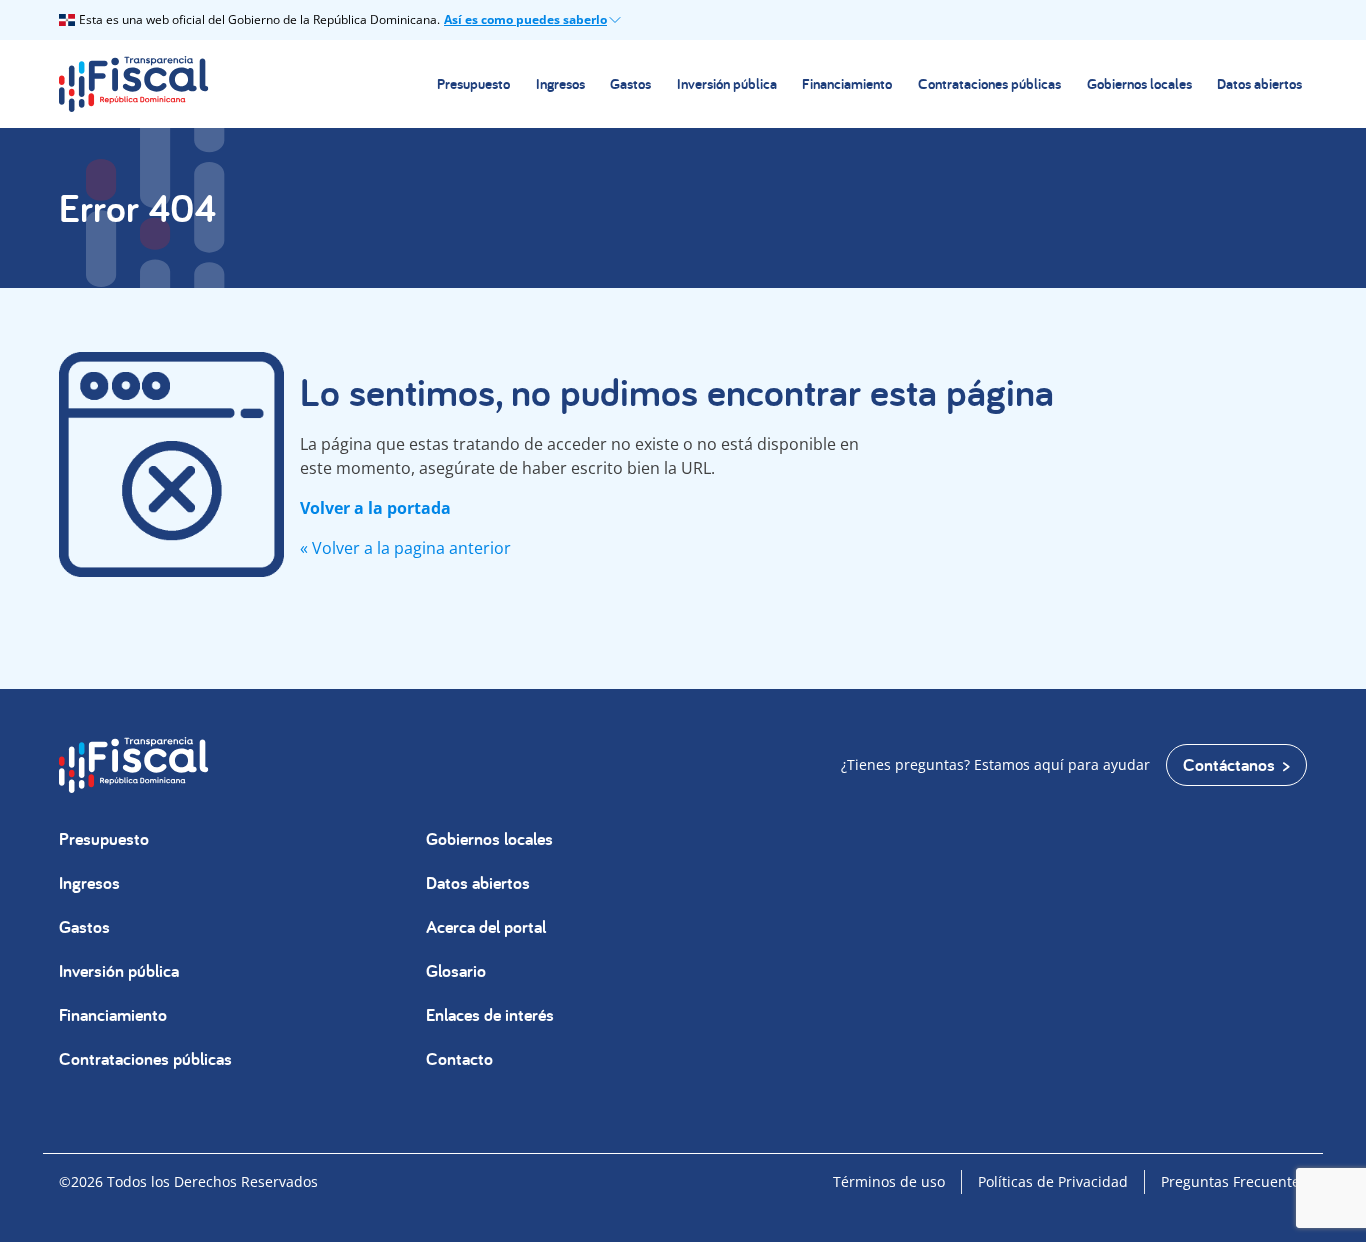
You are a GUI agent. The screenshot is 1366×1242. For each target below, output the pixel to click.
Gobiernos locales (1139, 83)
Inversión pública (727, 83)
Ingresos (560, 83)
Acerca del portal (486, 926)
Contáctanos (1229, 764)
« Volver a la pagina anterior (405, 548)
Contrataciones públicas (989, 83)
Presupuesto (473, 83)
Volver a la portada (375, 508)
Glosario (456, 970)
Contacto (459, 1058)
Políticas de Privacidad (1053, 1181)
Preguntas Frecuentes (1234, 1181)
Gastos (630, 83)
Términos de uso (889, 1181)
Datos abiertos (1259, 83)
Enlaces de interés (490, 1014)
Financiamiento (847, 83)
